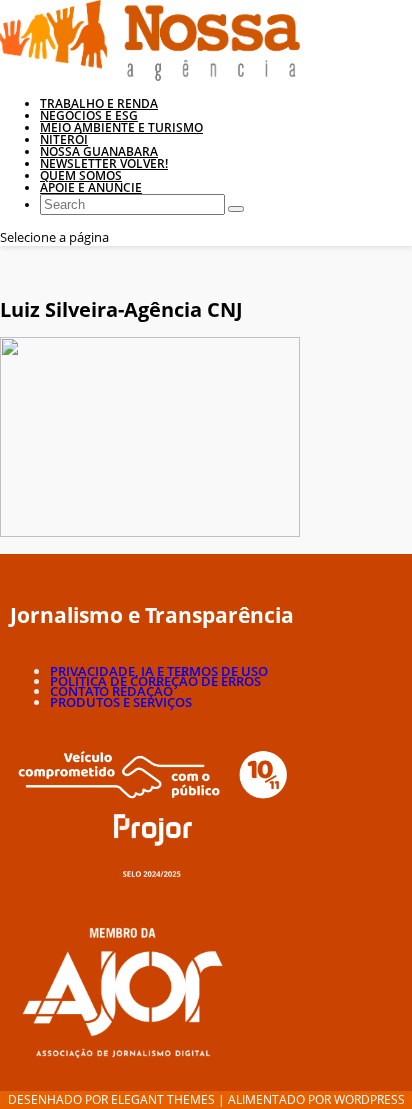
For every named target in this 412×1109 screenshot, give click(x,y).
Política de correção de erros (155, 681)
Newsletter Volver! (104, 163)
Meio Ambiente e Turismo (121, 127)
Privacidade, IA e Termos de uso (159, 671)
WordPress (369, 1099)
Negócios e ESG (89, 115)
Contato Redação (111, 691)
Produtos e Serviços (121, 702)
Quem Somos (81, 175)
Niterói (64, 139)
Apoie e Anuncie (91, 187)
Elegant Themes (163, 1099)
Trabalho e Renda (99, 103)
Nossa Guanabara (99, 151)
